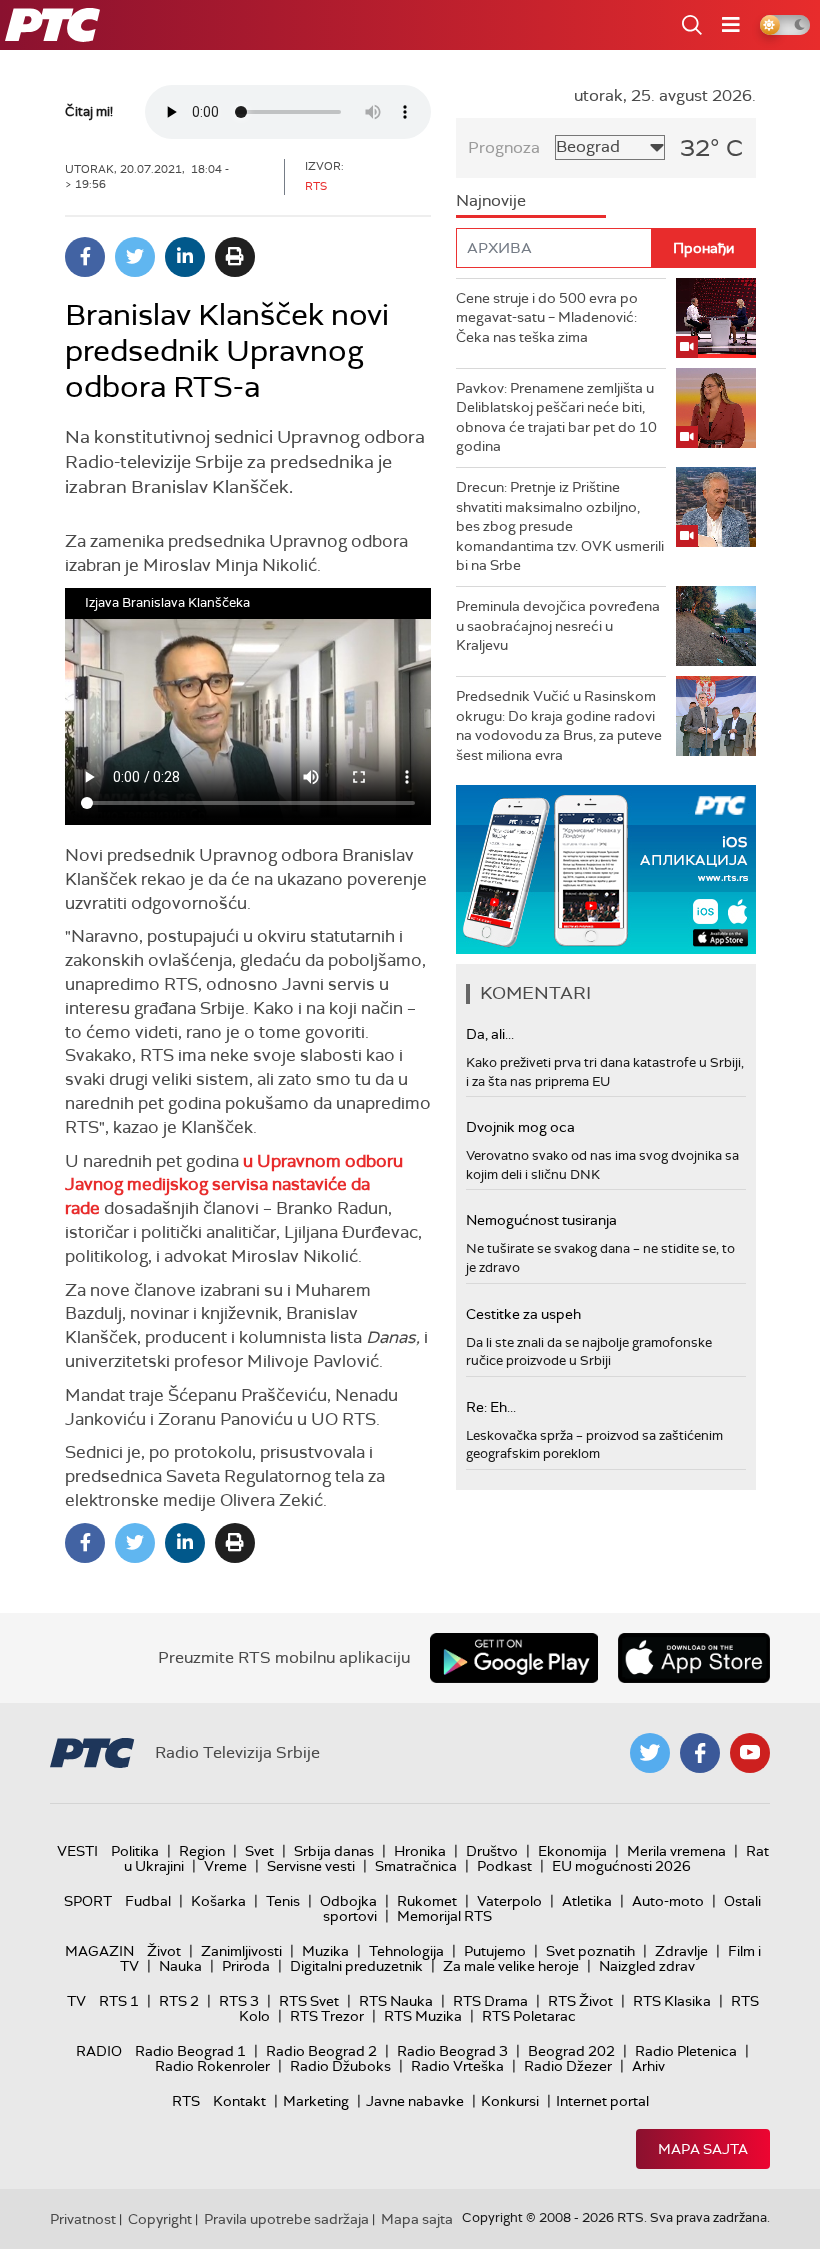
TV (76, 2001)
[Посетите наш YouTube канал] (750, 1753)
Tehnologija (406, 1951)
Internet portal (602, 2101)
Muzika (325, 1951)
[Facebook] (85, 257)
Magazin (99, 1951)
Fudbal (148, 1901)
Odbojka (348, 1901)
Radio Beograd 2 (321, 2051)
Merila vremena (676, 1851)
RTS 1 (119, 2001)
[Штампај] (235, 257)
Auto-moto (668, 1901)
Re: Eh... (491, 1407)
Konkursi (510, 2101)
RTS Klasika (672, 2001)
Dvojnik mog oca (520, 1127)
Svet (259, 1851)
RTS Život (580, 2001)
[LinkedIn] (185, 257)
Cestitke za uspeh (523, 1314)
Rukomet (427, 1901)
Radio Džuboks (340, 2066)
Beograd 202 (571, 2051)
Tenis (283, 1901)
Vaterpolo (509, 1901)
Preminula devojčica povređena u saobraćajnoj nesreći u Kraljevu (558, 625)
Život (164, 1951)
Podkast (504, 1866)
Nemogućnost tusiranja (541, 1220)
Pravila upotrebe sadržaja (286, 2219)
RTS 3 (239, 2001)
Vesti (77, 1851)
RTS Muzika (423, 2016)
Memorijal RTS (444, 1916)
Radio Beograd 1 (190, 2051)
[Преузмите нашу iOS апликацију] (694, 1658)
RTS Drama (490, 2001)
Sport (88, 1901)
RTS (186, 2101)
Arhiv (648, 2066)
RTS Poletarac (529, 2016)
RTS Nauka (396, 2001)
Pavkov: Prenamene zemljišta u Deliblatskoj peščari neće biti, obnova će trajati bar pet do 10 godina (556, 417)
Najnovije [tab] (491, 200)
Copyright (160, 2219)
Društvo (492, 1851)
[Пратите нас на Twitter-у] (650, 1753)
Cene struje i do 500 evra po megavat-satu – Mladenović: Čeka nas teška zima (547, 317)
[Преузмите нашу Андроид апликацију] (514, 1658)
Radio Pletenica (686, 2051)
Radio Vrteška (457, 2066)
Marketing (316, 2101)
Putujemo (495, 1951)
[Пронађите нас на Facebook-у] (700, 1753)
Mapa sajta (703, 2149)
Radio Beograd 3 (452, 2051)
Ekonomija (572, 1851)
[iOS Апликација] (606, 869)
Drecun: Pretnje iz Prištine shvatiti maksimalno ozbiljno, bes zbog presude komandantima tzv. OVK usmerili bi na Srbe (560, 526)
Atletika (587, 1901)
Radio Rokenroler (212, 2066)
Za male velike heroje (511, 1966)
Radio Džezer (568, 2066)
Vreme (225, 1866)
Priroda (246, 1966)
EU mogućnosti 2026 (621, 1866)
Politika (135, 1851)
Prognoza (504, 147)
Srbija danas (334, 1851)
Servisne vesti (311, 1866)
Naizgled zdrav (647, 1966)
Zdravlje (681, 1951)
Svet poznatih (590, 1951)
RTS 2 (179, 2001)
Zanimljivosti (241, 1951)
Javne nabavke (415, 2101)
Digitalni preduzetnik (356, 1966)
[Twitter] (135, 257)
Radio (99, 2051)
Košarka (218, 1901)
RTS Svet (309, 2001)
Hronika (420, 1851)
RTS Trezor (327, 2016)
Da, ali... (490, 1034)
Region (202, 1851)
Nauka (180, 1966)
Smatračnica (416, 1866)
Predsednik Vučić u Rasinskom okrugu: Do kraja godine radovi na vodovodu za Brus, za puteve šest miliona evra (559, 725)
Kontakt (239, 2101)
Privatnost (83, 2219)
